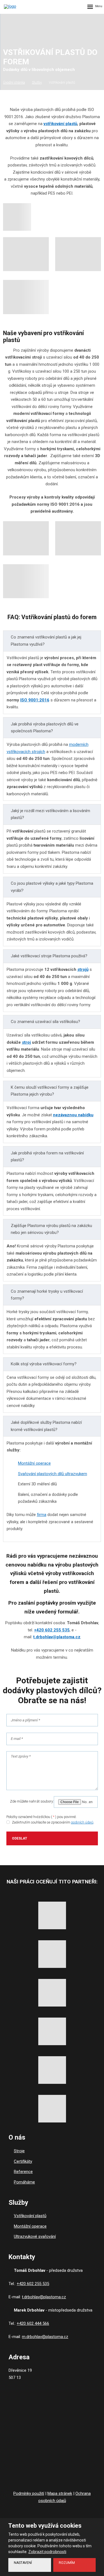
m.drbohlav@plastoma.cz (45, 2337)
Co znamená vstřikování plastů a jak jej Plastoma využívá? (46, 641)
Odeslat (20, 1838)
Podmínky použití (29, 2493)
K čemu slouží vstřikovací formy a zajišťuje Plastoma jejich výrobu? (50, 1091)
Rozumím (67, 2563)
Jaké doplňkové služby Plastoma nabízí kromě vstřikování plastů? (46, 1426)
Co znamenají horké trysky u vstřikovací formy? (47, 1295)
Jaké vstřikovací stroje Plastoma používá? (49, 956)
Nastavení (23, 2563)
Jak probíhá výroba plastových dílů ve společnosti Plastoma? (45, 728)
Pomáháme (24, 2182)
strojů (83, 969)
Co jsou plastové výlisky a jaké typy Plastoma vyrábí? (52, 887)
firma (42, 1515)
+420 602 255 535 (52, 1630)
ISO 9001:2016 (35, 700)
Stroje (19, 2151)
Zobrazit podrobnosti (47, 2552)
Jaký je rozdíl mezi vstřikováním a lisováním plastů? (50, 814)
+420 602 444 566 (33, 2323)
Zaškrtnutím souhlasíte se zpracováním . (53, 1822)
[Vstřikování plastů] (52, 217)
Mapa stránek (60, 2493)
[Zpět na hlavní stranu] (15, 7)
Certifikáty (23, 2161)
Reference (23, 2172)
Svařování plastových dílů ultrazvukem (53, 1474)
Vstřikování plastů (30, 2216)
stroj (26, 1042)
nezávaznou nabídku (73, 1115)
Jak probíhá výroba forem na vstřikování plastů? (47, 1157)
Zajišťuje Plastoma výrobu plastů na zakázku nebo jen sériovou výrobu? (51, 1229)
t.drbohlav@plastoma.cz (57, 1637)
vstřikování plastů (60, 124)
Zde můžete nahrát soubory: (32, 1801)
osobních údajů (82, 1822)
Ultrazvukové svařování (35, 2236)
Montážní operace (34, 1463)
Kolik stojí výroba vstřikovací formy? (44, 1364)
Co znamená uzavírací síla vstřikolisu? (45, 1022)
